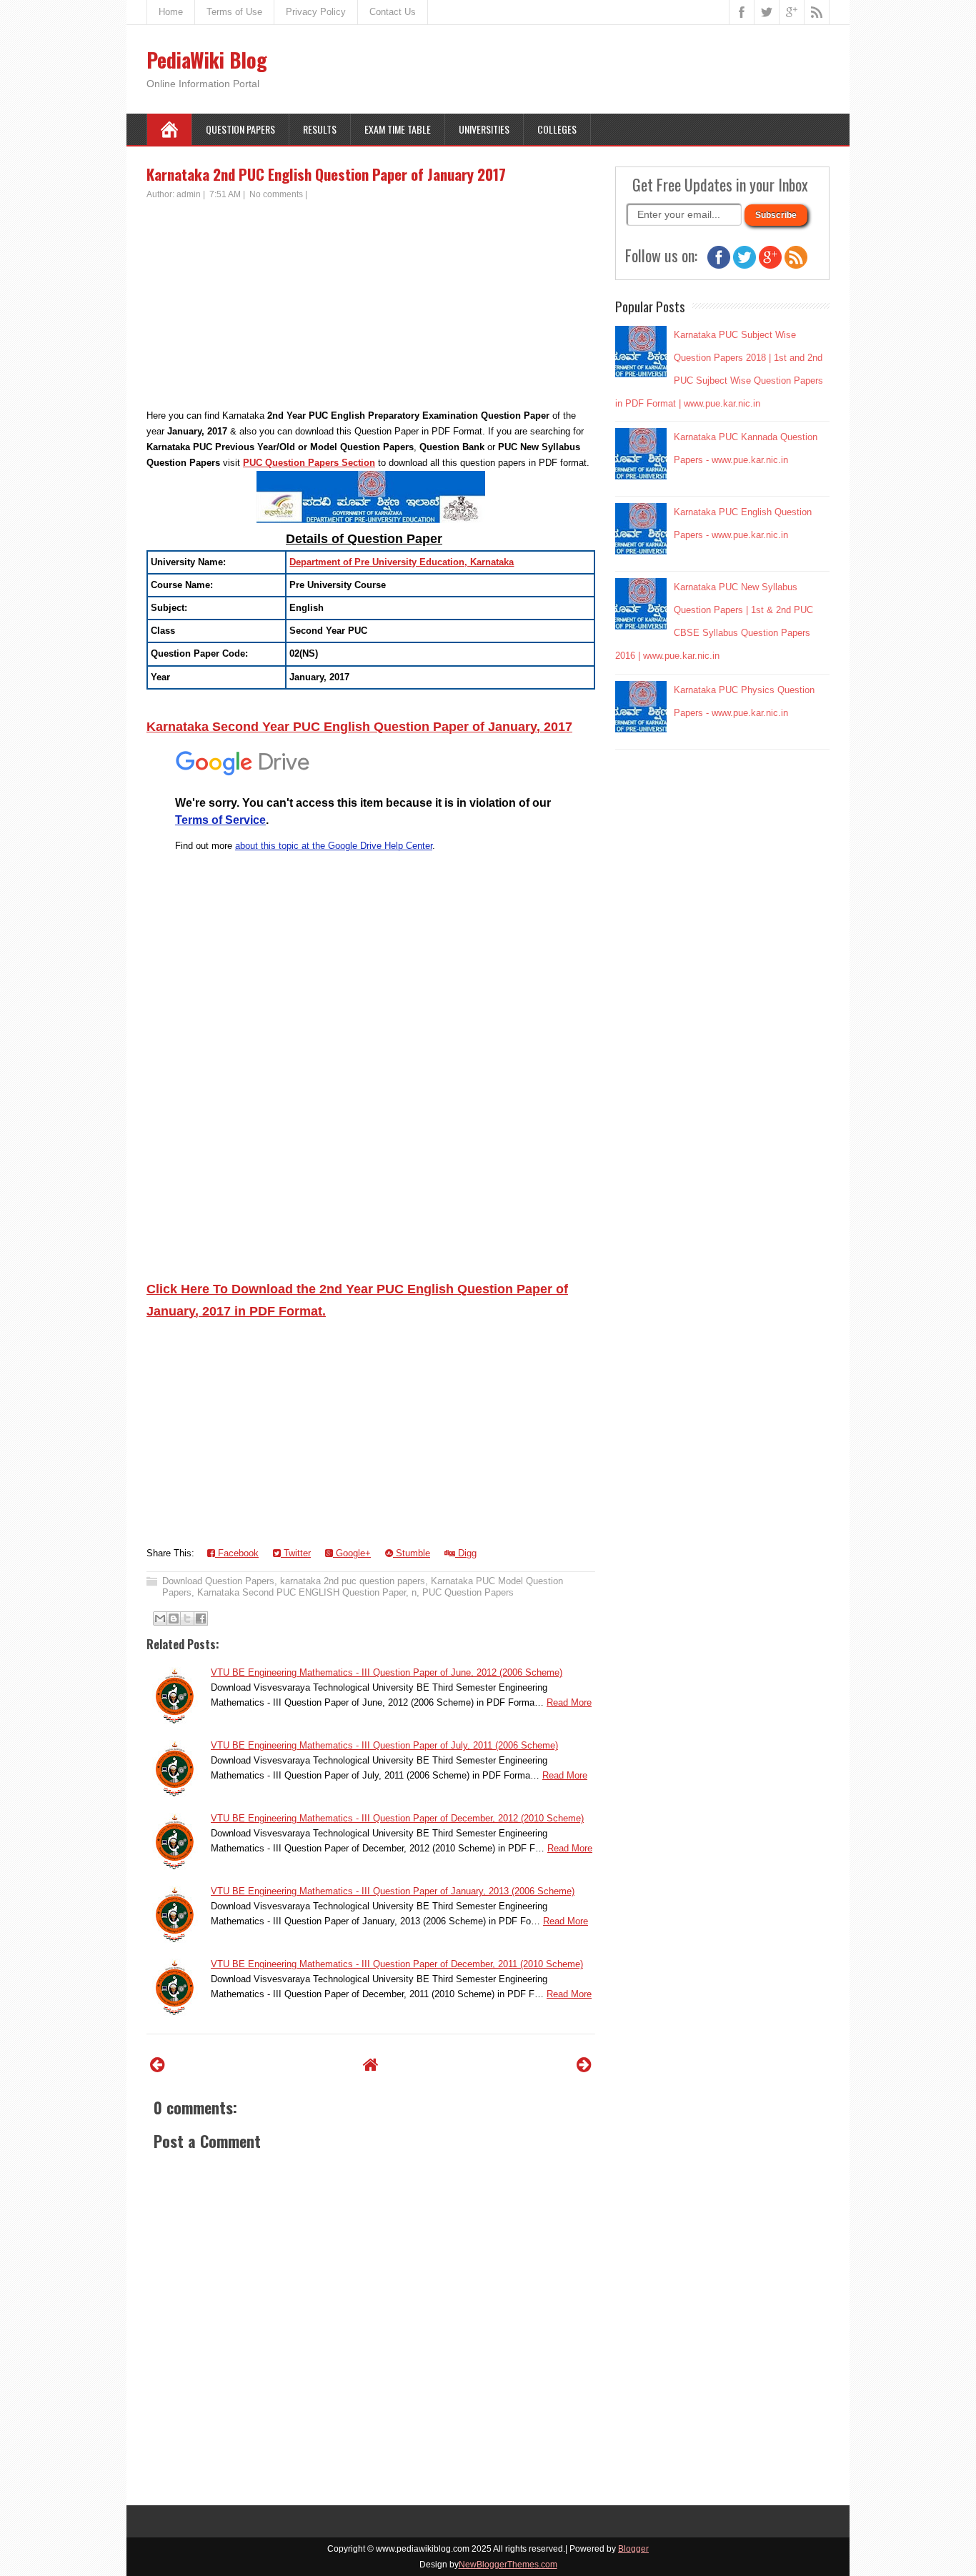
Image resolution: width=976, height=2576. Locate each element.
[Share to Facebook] (201, 1618)
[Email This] (160, 1618)
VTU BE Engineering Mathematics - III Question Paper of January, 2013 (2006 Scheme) (393, 1891)
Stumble (412, 1553)
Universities (484, 129)
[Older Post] (584, 2065)
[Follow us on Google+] (770, 265)
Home (171, 12)
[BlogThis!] (174, 1618)
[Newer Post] (158, 2065)
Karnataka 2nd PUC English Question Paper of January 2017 (326, 174)
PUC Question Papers (468, 1592)
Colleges (557, 129)
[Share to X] (187, 1618)
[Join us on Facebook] (719, 265)
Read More (569, 1702)
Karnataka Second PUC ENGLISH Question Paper (302, 1592)
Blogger (633, 2549)
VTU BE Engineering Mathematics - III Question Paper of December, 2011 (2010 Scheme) (397, 1964)
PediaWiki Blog (207, 60)
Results (320, 129)
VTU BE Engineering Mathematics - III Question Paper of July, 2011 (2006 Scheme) (384, 1745)
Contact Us (393, 12)
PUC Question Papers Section (309, 463)
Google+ (352, 1553)
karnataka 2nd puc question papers (353, 1581)
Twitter (296, 1553)
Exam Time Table (398, 129)
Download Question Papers (218, 1581)
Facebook (237, 1553)
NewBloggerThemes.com (508, 2565)
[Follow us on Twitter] (745, 265)
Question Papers (240, 129)
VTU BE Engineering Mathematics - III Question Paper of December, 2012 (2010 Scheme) (397, 1818)
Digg (466, 1553)
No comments (276, 194)
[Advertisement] (371, 308)
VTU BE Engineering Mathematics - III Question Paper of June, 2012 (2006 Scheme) (387, 1672)
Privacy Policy (316, 12)
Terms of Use (234, 12)
